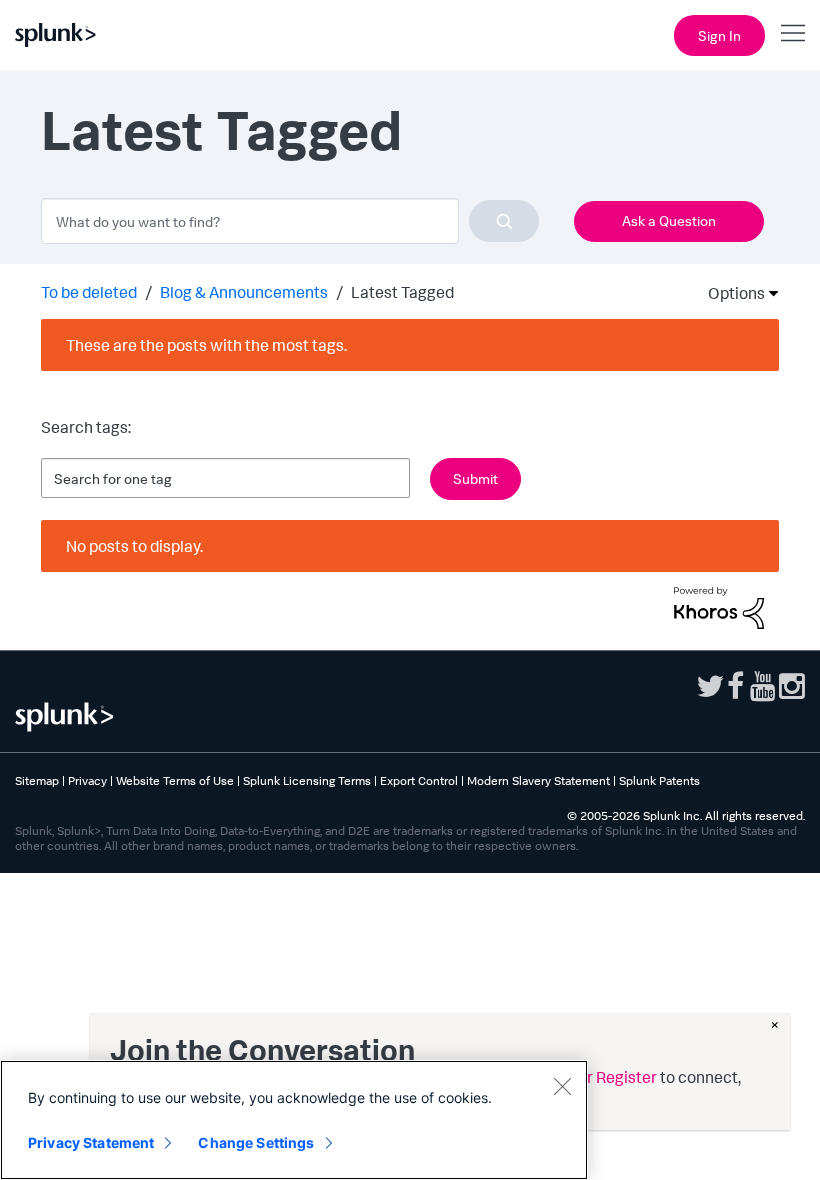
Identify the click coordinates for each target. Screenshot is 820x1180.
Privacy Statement (91, 1142)
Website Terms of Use (175, 780)
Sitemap (37, 780)
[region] (294, 1120)
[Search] (504, 221)
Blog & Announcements (244, 292)
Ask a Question (669, 220)
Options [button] (730, 293)
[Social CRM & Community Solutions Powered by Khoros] (719, 606)
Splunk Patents (659, 780)
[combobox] (290, 221)
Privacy (87, 780)
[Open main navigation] (793, 33)
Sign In (719, 35)
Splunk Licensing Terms (307, 780)
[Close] (562, 1086)
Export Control (419, 780)
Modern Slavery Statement (538, 780)
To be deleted (89, 292)
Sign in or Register (592, 1077)
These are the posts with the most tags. (206, 345)
